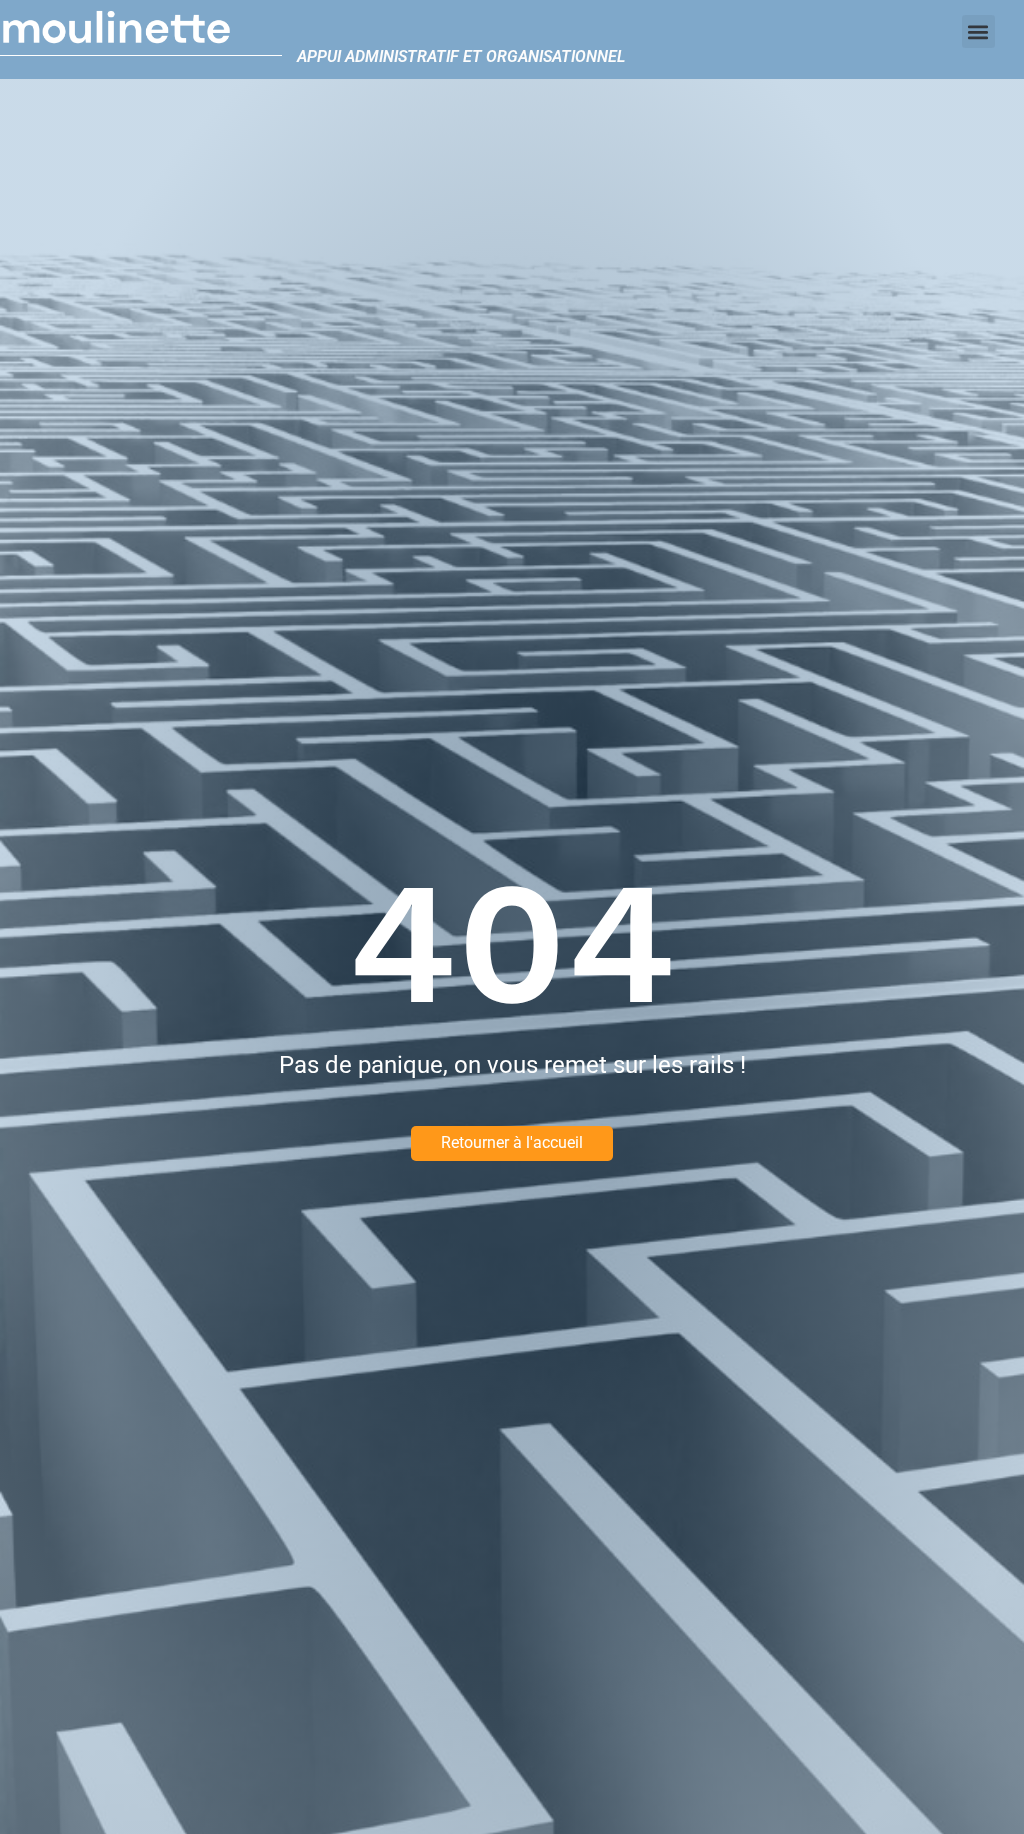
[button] (978, 31)
